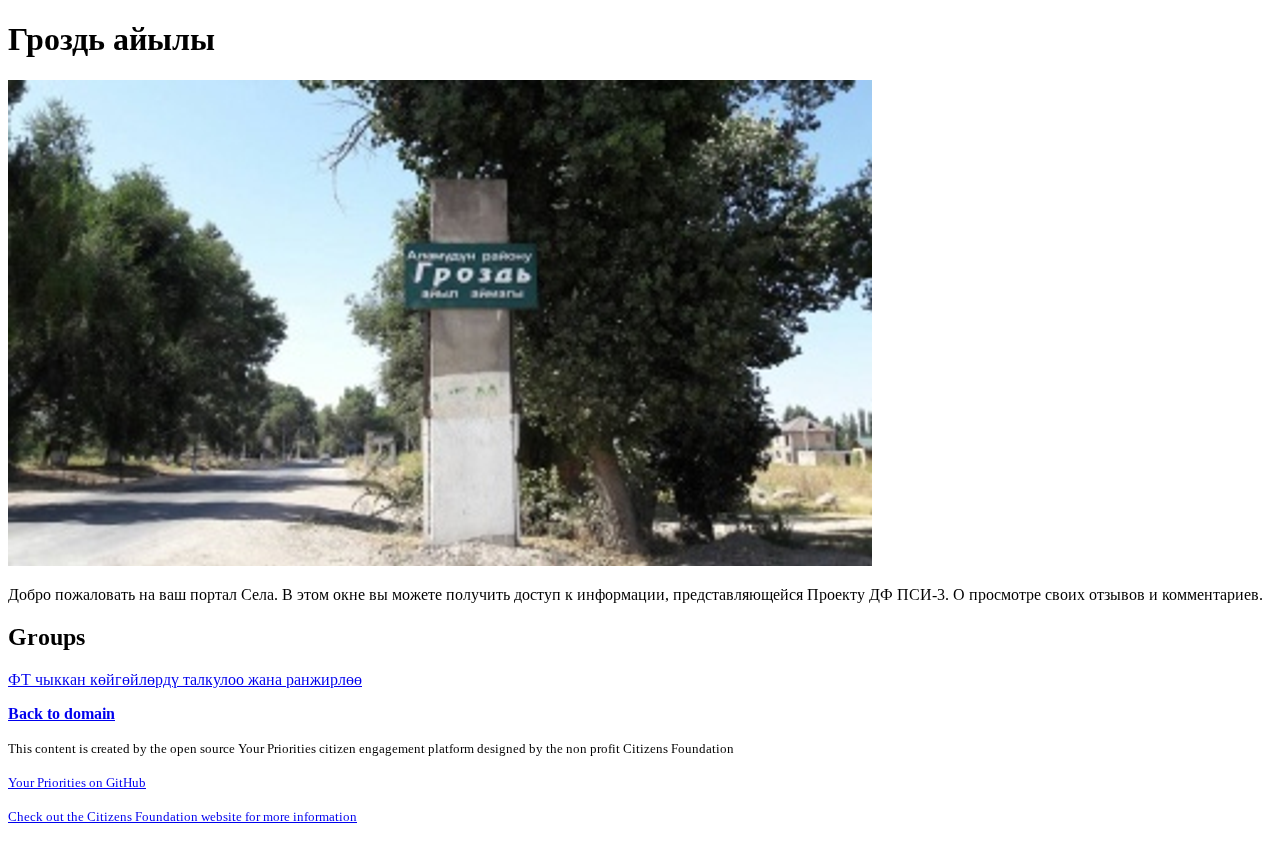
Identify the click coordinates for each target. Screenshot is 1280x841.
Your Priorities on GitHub (77, 782)
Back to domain (61, 713)
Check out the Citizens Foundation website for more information (182, 816)
